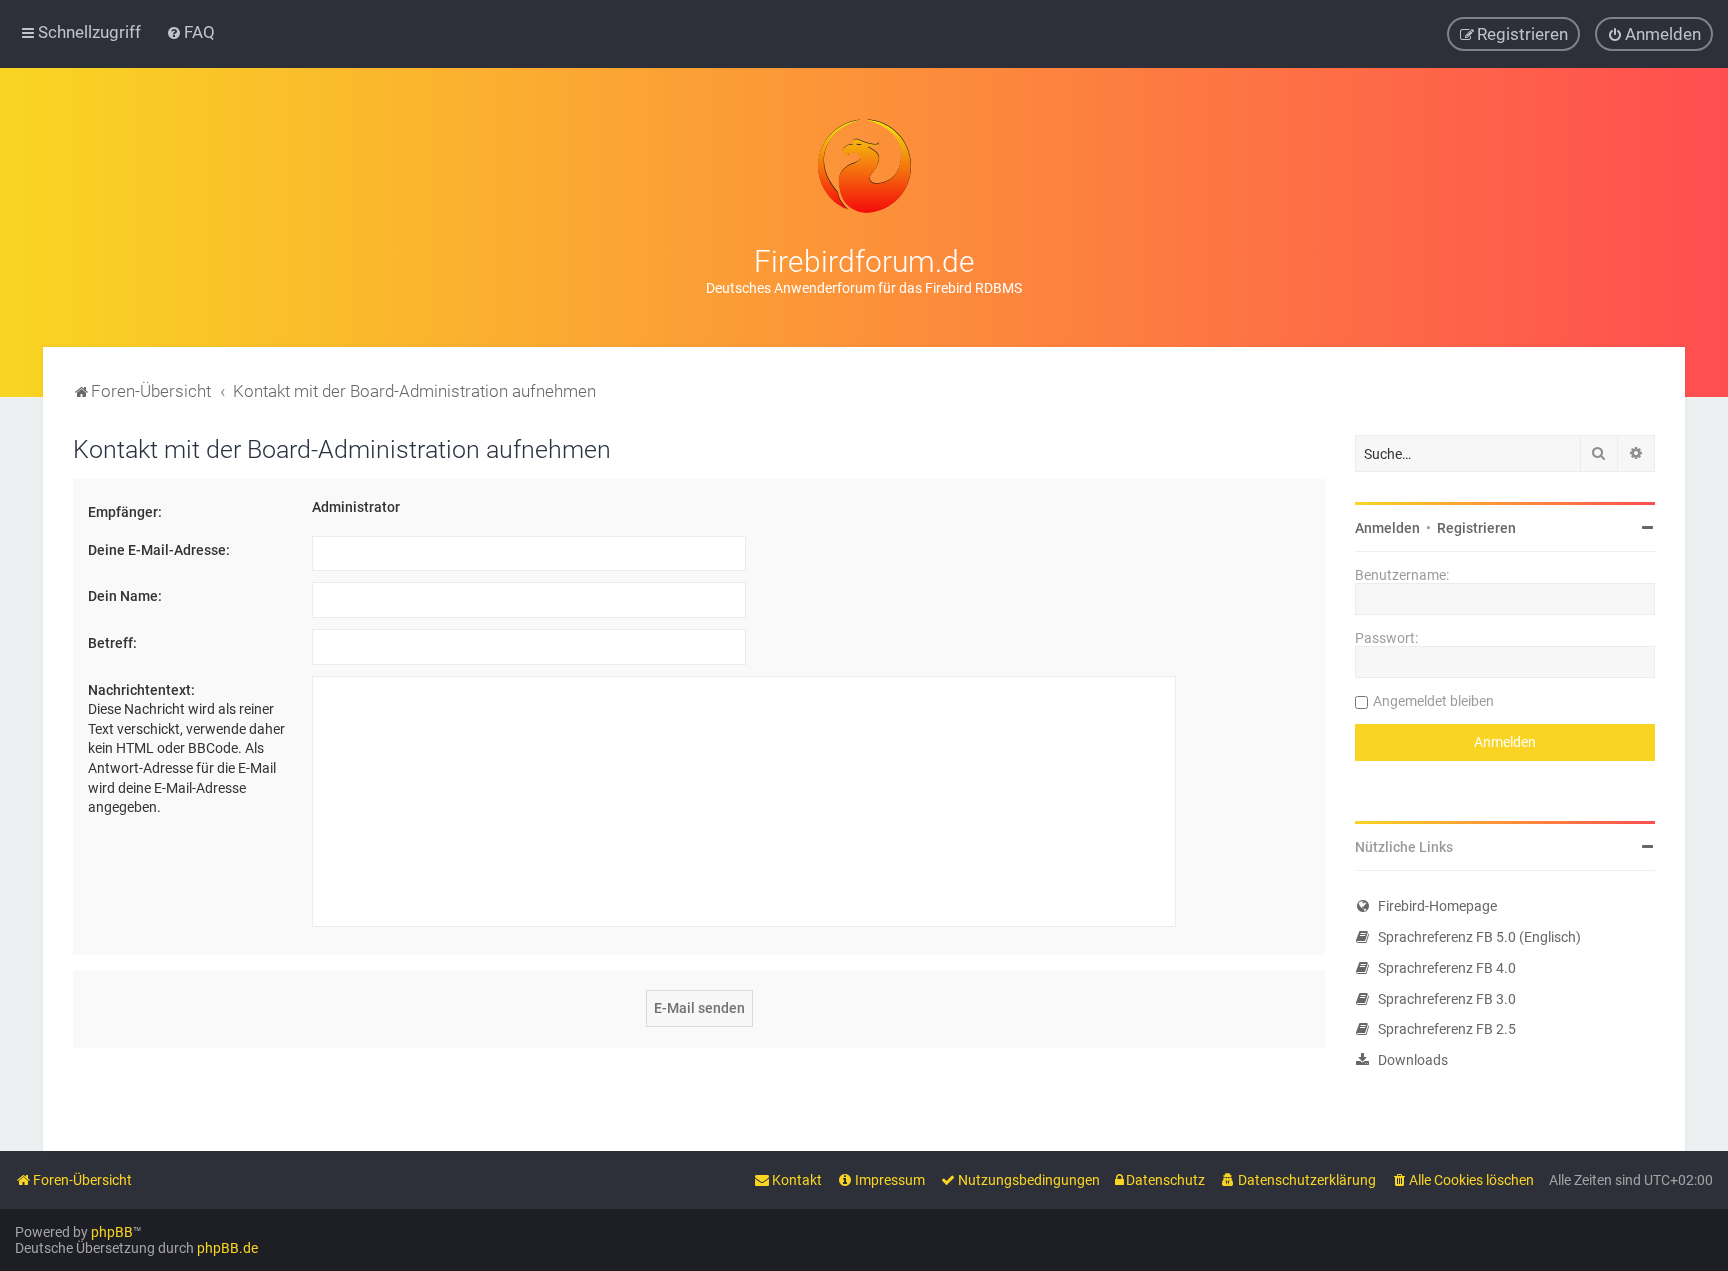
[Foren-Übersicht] (864, 166)
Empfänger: (125, 512)
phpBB (112, 1232)
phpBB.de (227, 1248)
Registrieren (1476, 528)
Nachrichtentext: (141, 690)
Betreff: (112, 643)
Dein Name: (125, 596)
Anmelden (1387, 528)
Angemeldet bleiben (1433, 701)
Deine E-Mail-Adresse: (159, 550)
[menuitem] (190, 32)
